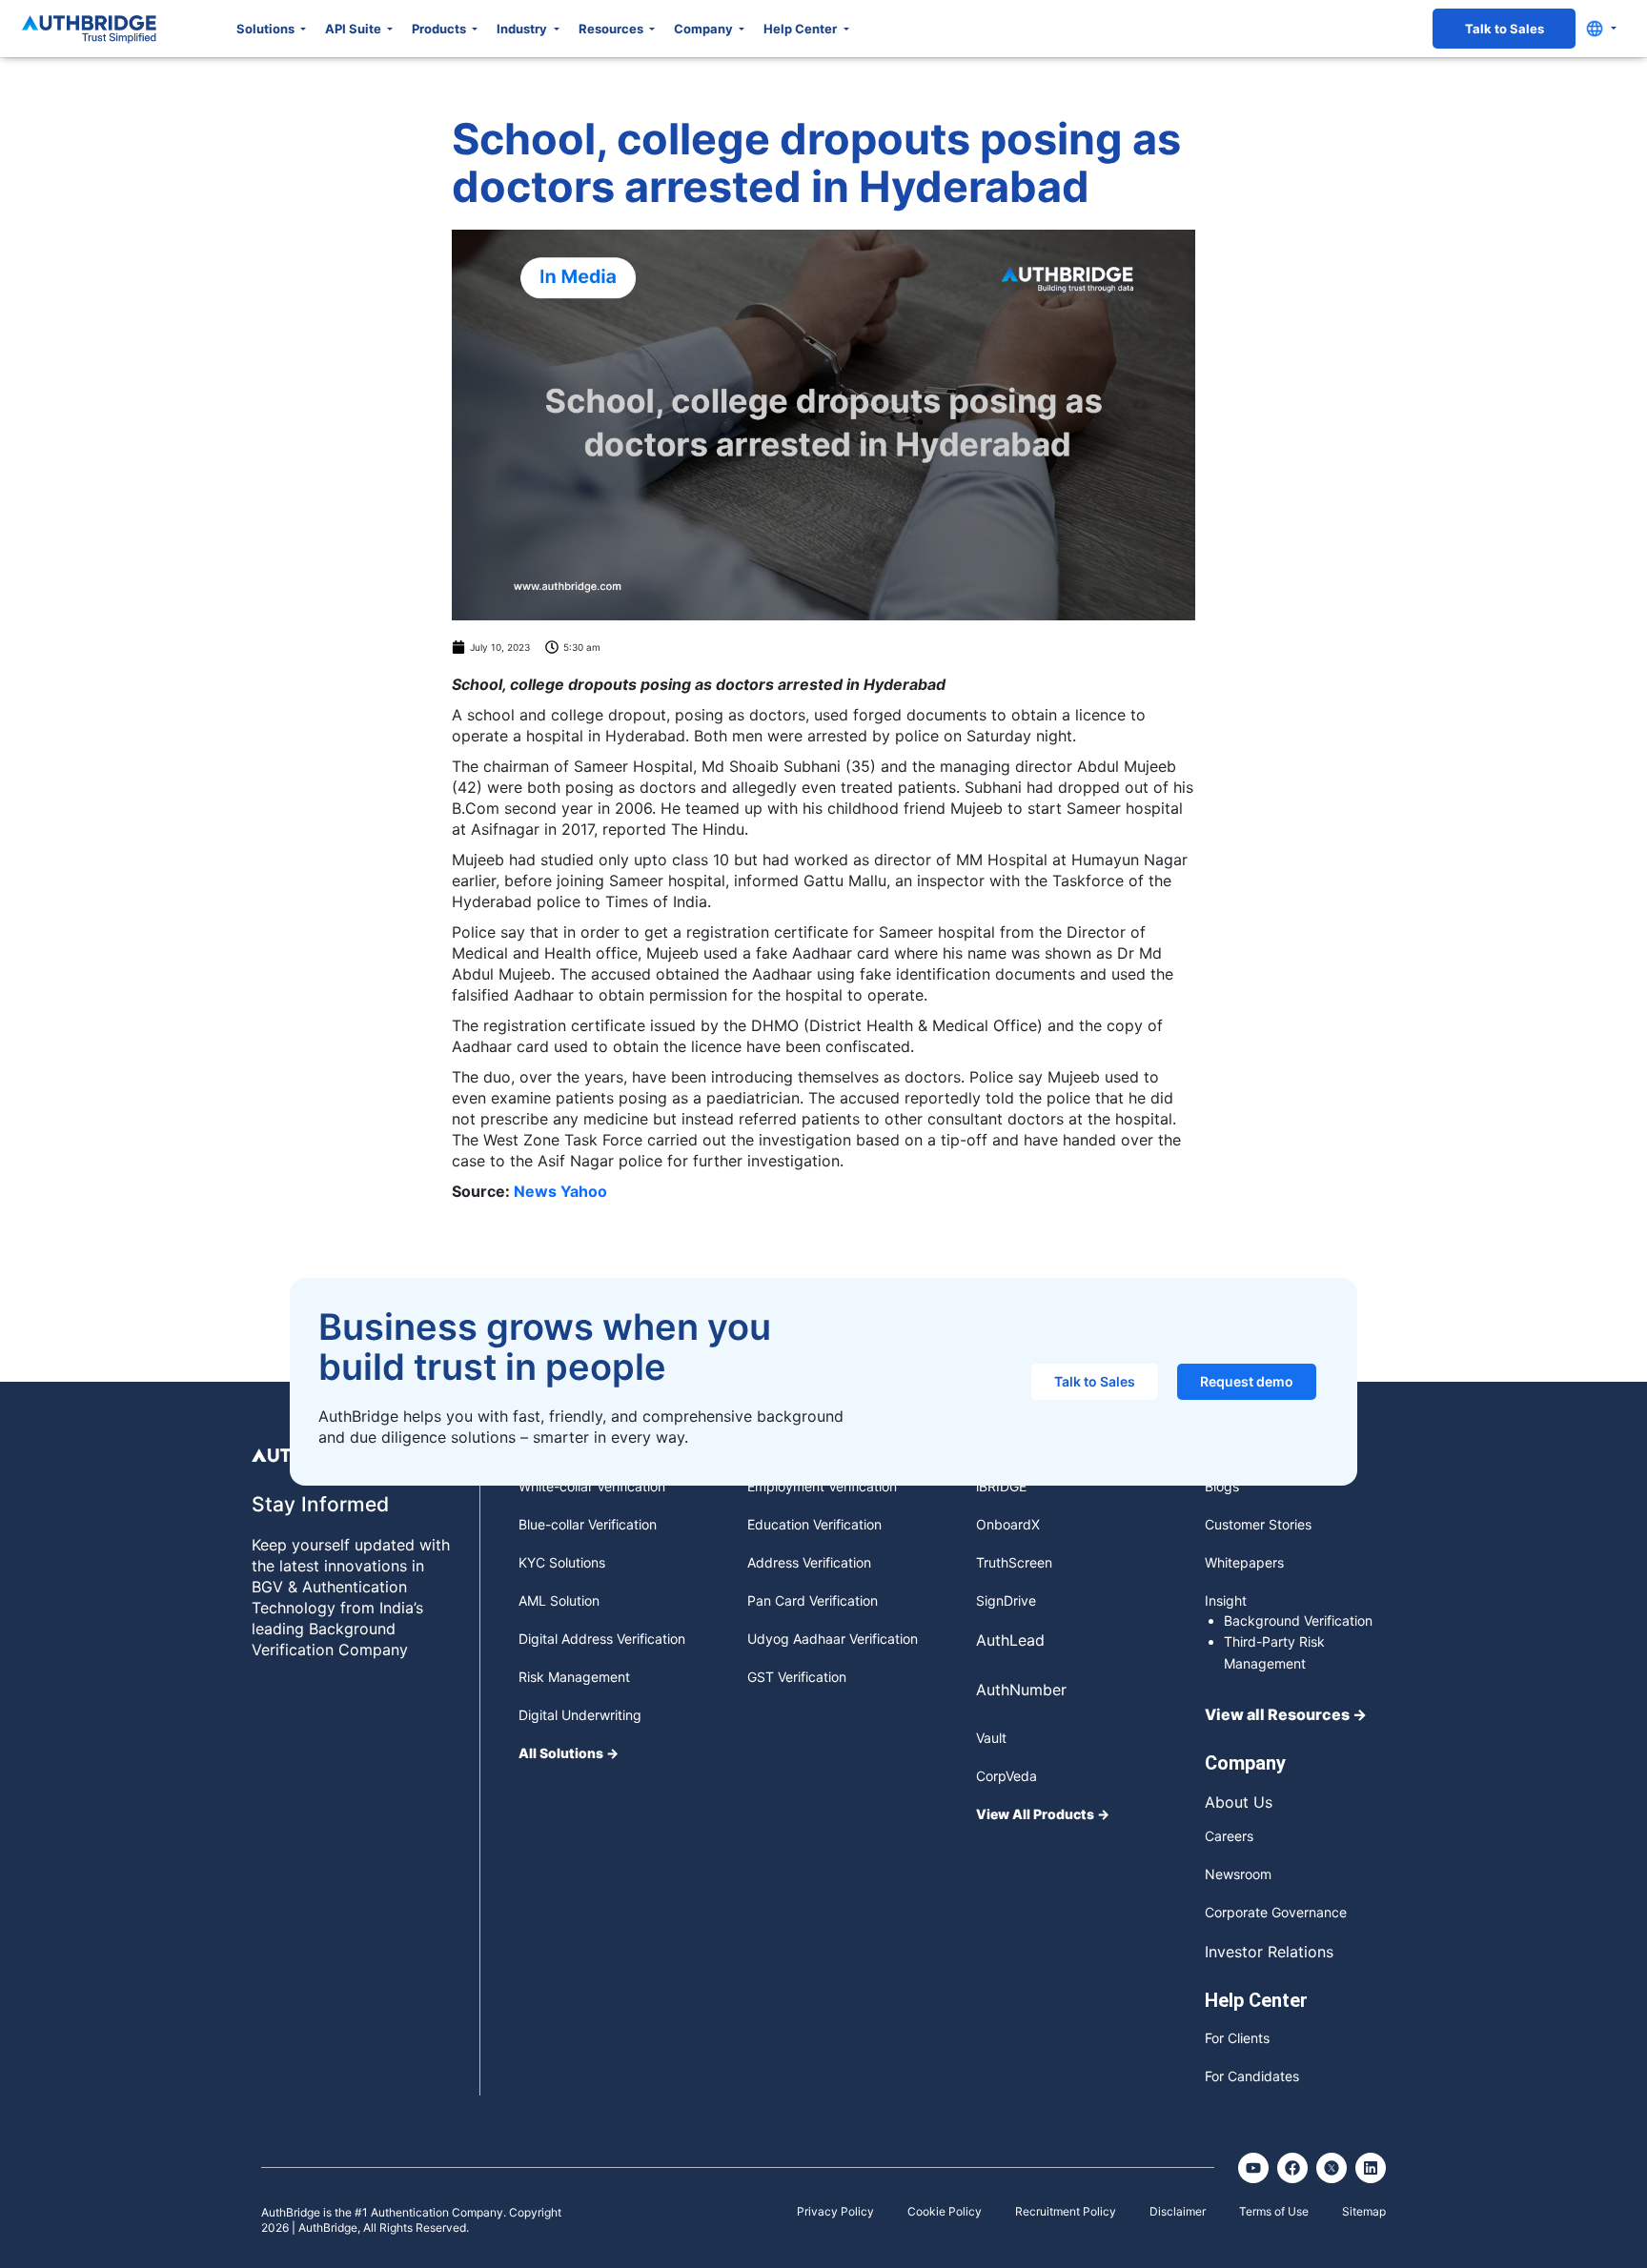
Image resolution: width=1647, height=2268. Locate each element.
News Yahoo (560, 1191)
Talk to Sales (1505, 29)
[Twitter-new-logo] (1332, 2168)
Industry (523, 29)
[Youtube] (1253, 2168)
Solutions (267, 29)
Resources (612, 29)
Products (440, 29)
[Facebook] (1292, 2168)
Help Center (802, 29)
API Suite (355, 29)
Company (705, 29)
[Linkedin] (1371, 2168)
